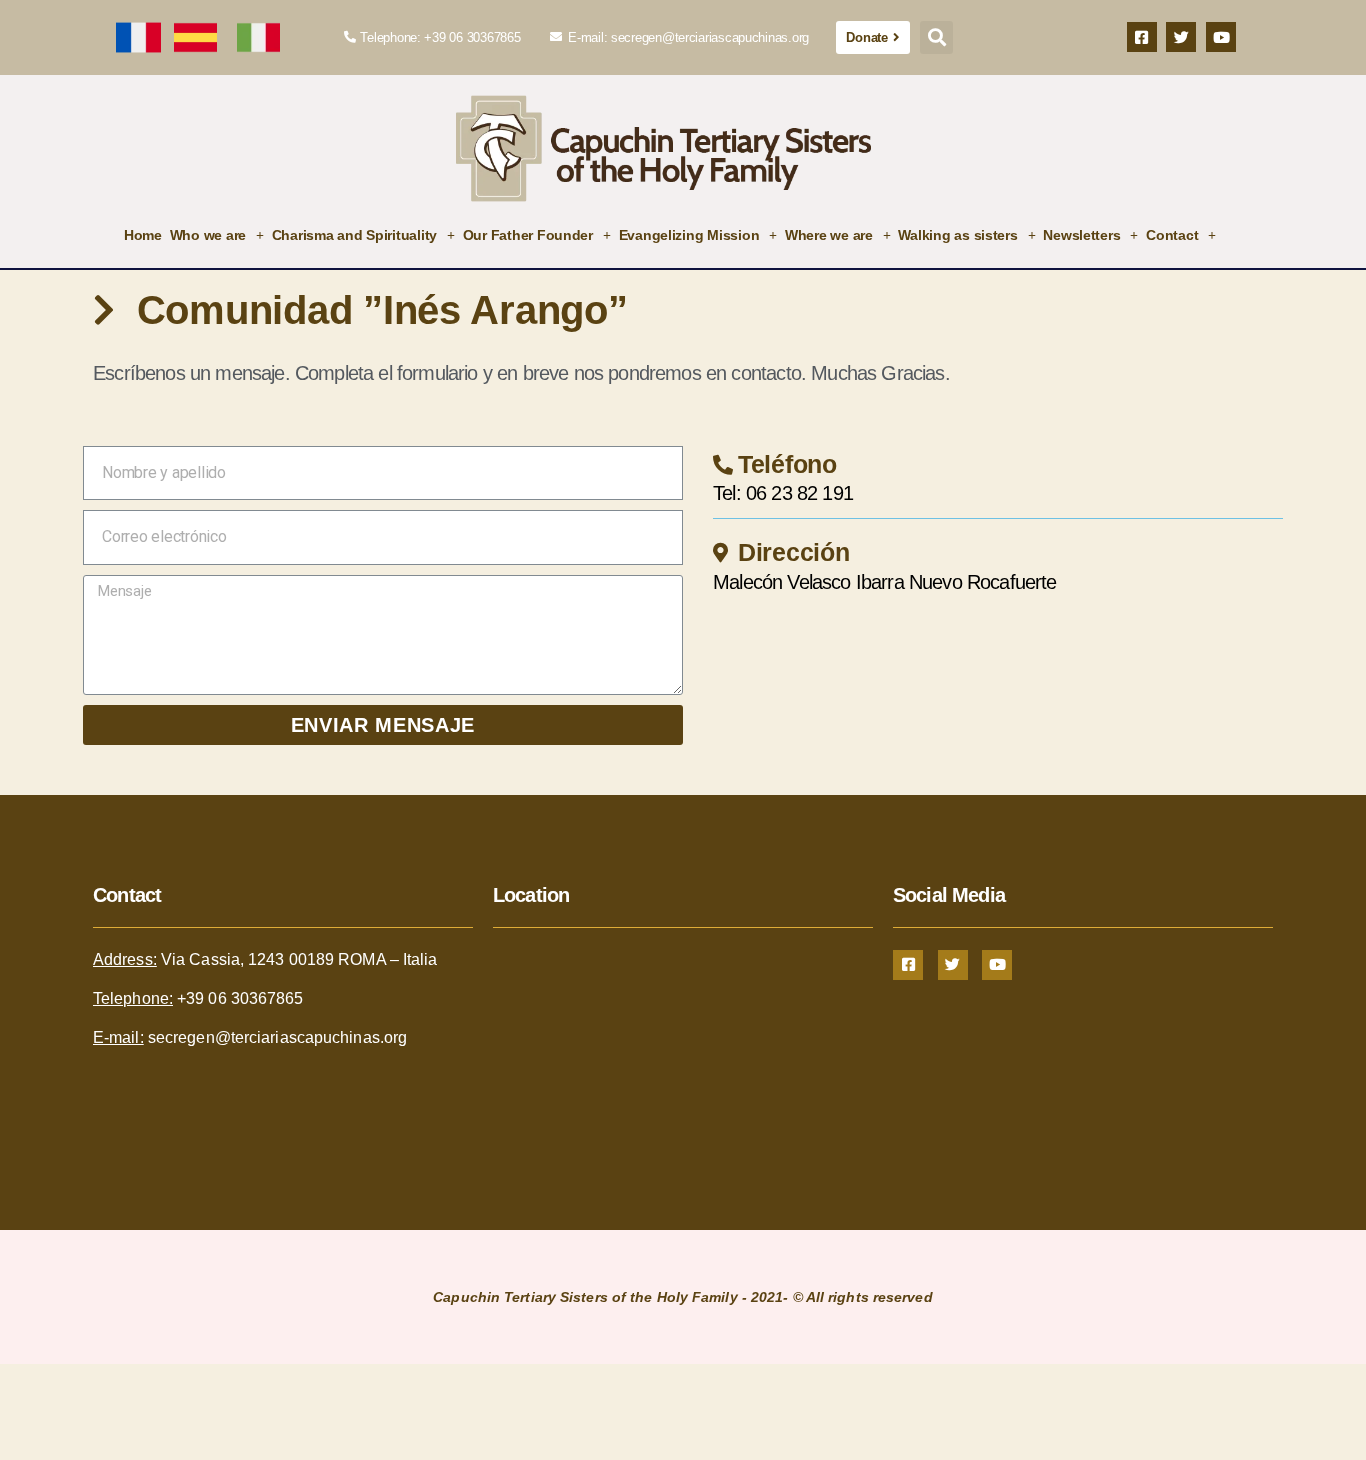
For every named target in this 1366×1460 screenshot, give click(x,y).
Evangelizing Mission (689, 235)
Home (143, 235)
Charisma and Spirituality (354, 235)
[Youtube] (1221, 37)
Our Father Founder (528, 235)
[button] (872, 37)
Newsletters (1081, 235)
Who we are (208, 235)
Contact (1172, 235)
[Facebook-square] (1142, 37)
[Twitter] (1181, 37)
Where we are (829, 235)
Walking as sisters (957, 235)
